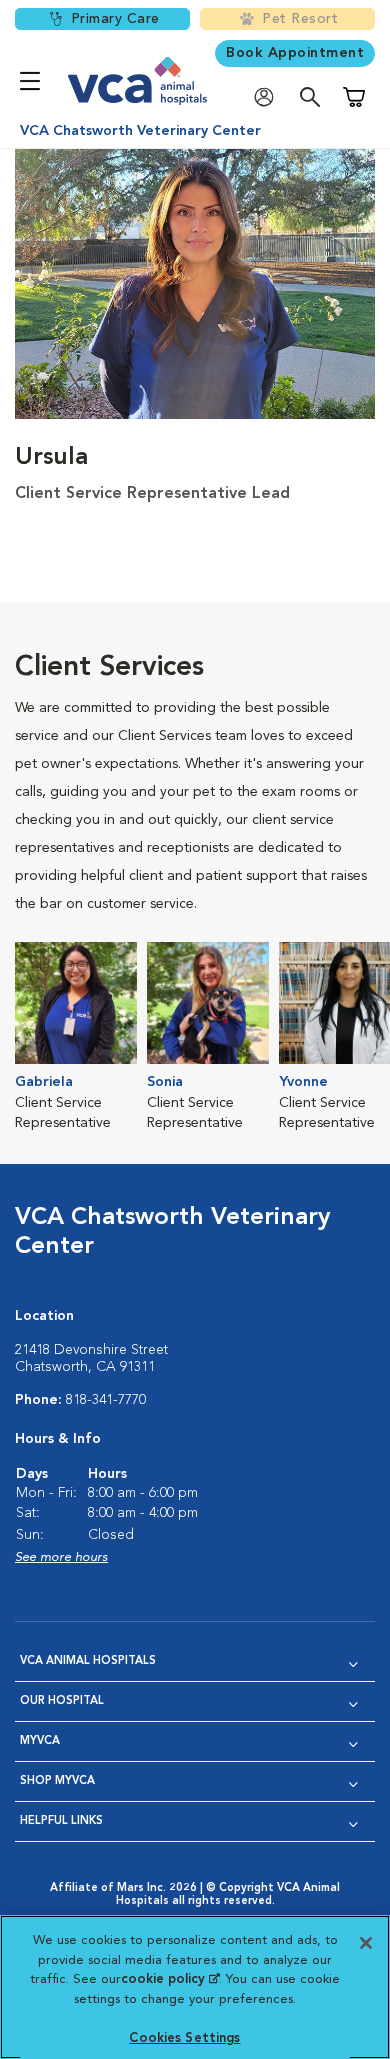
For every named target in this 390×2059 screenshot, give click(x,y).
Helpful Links (61, 1821)
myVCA (40, 1741)
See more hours (61, 1557)
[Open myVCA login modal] (269, 97)
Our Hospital (62, 1701)
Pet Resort (300, 19)
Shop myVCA (57, 1781)
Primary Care (115, 19)
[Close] (366, 1943)
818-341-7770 (106, 1400)
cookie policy (170, 1979)
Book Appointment (295, 53)
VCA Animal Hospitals (88, 1661)
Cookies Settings (184, 2038)
